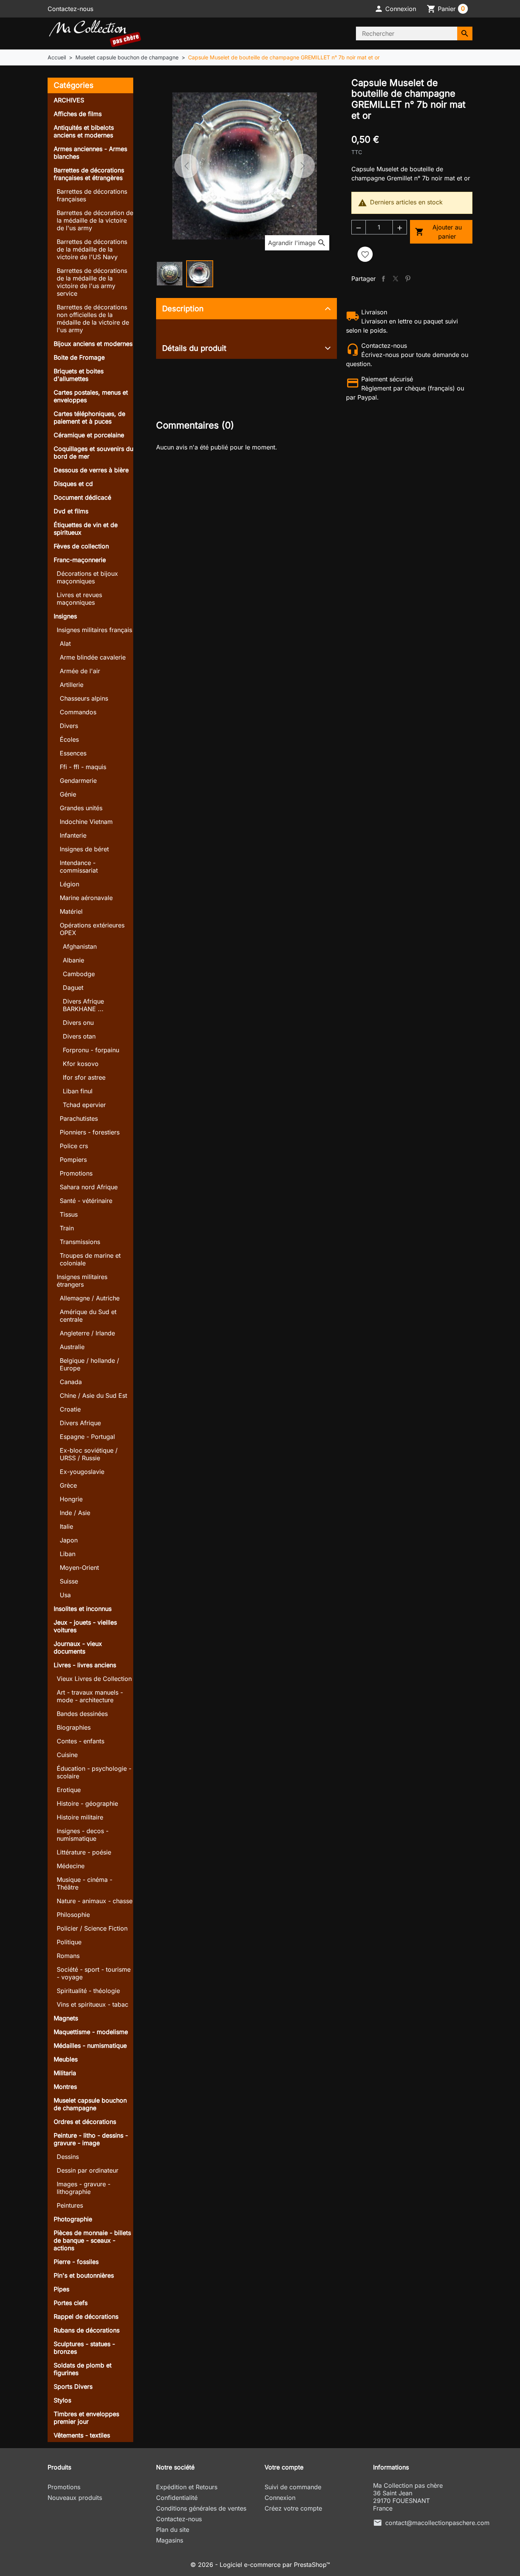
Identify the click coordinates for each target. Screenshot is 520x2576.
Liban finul (78, 1091)
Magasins (170, 2540)
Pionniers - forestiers (90, 1132)
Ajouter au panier (439, 232)
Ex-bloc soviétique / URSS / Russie (89, 1454)
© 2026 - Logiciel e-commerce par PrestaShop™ (260, 2565)
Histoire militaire (80, 1817)
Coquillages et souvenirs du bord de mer (93, 452)
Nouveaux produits (75, 2498)
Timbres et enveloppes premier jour (86, 2418)
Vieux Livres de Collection (94, 1679)
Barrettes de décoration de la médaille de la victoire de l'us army (95, 220)
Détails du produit (194, 348)
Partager (383, 279)
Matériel (71, 911)
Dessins (68, 2157)
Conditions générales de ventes (201, 2508)
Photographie (73, 2219)
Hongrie (71, 1499)
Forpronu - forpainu (91, 1050)
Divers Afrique (80, 1423)
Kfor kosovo (81, 1064)
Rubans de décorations (87, 2330)
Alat (65, 644)
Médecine (71, 1866)
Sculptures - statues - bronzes (84, 2348)
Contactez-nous (70, 9)
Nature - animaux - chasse (95, 1901)
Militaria (65, 2073)
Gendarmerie (78, 781)
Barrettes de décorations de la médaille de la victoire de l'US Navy (92, 249)
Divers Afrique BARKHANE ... (83, 1005)
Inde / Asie (75, 1513)
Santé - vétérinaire (86, 1201)
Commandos (78, 712)
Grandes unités (81, 808)
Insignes (65, 616)
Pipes (61, 2289)
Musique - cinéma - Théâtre (85, 1883)
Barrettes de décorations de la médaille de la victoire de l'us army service (92, 282)
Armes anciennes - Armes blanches (90, 153)
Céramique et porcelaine (89, 435)
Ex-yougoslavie (82, 1472)
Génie (68, 794)
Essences (73, 753)
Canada (71, 1382)
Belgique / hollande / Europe (89, 1364)
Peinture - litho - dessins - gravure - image (91, 2139)
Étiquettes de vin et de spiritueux (86, 529)
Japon (69, 1540)
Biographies (74, 1727)
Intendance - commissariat (79, 867)
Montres (65, 2087)
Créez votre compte (293, 2508)
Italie (66, 1526)
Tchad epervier (84, 1105)
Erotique (69, 1790)
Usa (65, 1595)
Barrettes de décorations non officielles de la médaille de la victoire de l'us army (93, 319)
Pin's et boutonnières (84, 2275)
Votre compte (284, 2467)
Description (183, 309)
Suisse (69, 1581)
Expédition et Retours (187, 2487)
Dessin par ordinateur (88, 2170)
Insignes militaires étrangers (82, 1281)
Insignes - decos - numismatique (83, 1835)
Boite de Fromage (79, 357)
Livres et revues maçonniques (79, 599)
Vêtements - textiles (82, 2435)
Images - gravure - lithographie (84, 2188)
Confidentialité (177, 2498)
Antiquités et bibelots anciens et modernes (84, 131)
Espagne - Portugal (87, 1437)
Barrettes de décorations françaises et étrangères (89, 174)
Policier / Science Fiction (92, 1928)
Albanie (73, 960)
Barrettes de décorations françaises (92, 195)
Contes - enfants (81, 1741)
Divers (69, 726)
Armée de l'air (80, 671)
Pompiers (73, 1160)
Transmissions (80, 1242)
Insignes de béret (84, 849)
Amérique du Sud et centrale (88, 1316)
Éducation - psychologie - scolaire (94, 1772)
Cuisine (67, 1755)
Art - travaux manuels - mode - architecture (90, 1696)
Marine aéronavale (86, 898)
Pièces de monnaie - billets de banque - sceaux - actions (92, 2240)
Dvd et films (71, 511)
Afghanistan (80, 946)
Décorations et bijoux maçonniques (87, 577)
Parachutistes (79, 1118)
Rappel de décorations (86, 2316)
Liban (68, 1554)
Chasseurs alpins (84, 698)
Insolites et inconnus (83, 1609)
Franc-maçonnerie (80, 560)
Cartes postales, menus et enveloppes (91, 396)
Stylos (62, 2400)
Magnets (66, 2018)
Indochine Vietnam (86, 822)
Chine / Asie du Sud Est (93, 1396)
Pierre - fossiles (76, 2262)
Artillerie (72, 685)
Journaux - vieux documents (78, 1647)
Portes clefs (71, 2303)
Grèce (68, 1485)
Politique (69, 1942)
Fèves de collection (81, 546)
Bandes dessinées (82, 1714)
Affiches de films (78, 114)
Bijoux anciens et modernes (93, 344)
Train (67, 1228)
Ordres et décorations (85, 2122)
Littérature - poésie (84, 1852)
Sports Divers (73, 2386)
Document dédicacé (82, 497)
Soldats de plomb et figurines (83, 2369)
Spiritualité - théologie (88, 1991)
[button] (395, 9)
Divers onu (78, 1023)
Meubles (66, 2059)
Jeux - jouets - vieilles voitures (85, 1626)
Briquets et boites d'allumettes (79, 375)
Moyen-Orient (79, 1568)
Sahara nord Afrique (89, 1187)
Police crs (74, 1146)
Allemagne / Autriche (90, 1298)
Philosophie (73, 1915)
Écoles (69, 739)
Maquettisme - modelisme (91, 2032)
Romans (68, 1956)
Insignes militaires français (94, 630)
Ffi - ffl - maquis (83, 767)
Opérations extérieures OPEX (92, 929)
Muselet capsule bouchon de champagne (90, 2104)
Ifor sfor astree (84, 1077)
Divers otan (79, 1036)
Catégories (74, 85)
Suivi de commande (293, 2487)
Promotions (76, 1173)
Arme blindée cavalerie (93, 657)
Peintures (70, 2205)
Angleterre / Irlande (87, 1333)
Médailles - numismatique (90, 2046)
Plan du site (173, 2530)
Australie (72, 1347)
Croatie (70, 1409)
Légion (69, 884)
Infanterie (73, 835)
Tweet (396, 279)
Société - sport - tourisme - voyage (94, 1973)
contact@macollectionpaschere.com (437, 2523)
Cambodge (79, 974)
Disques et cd (73, 484)
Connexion (280, 2498)
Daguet (73, 988)
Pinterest (408, 279)
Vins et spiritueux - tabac (93, 2004)
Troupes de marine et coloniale (90, 1259)
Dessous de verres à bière (91, 470)
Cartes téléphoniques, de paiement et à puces (89, 417)
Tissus (69, 1214)
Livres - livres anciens (85, 1665)
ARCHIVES (69, 100)
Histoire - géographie (87, 1803)
